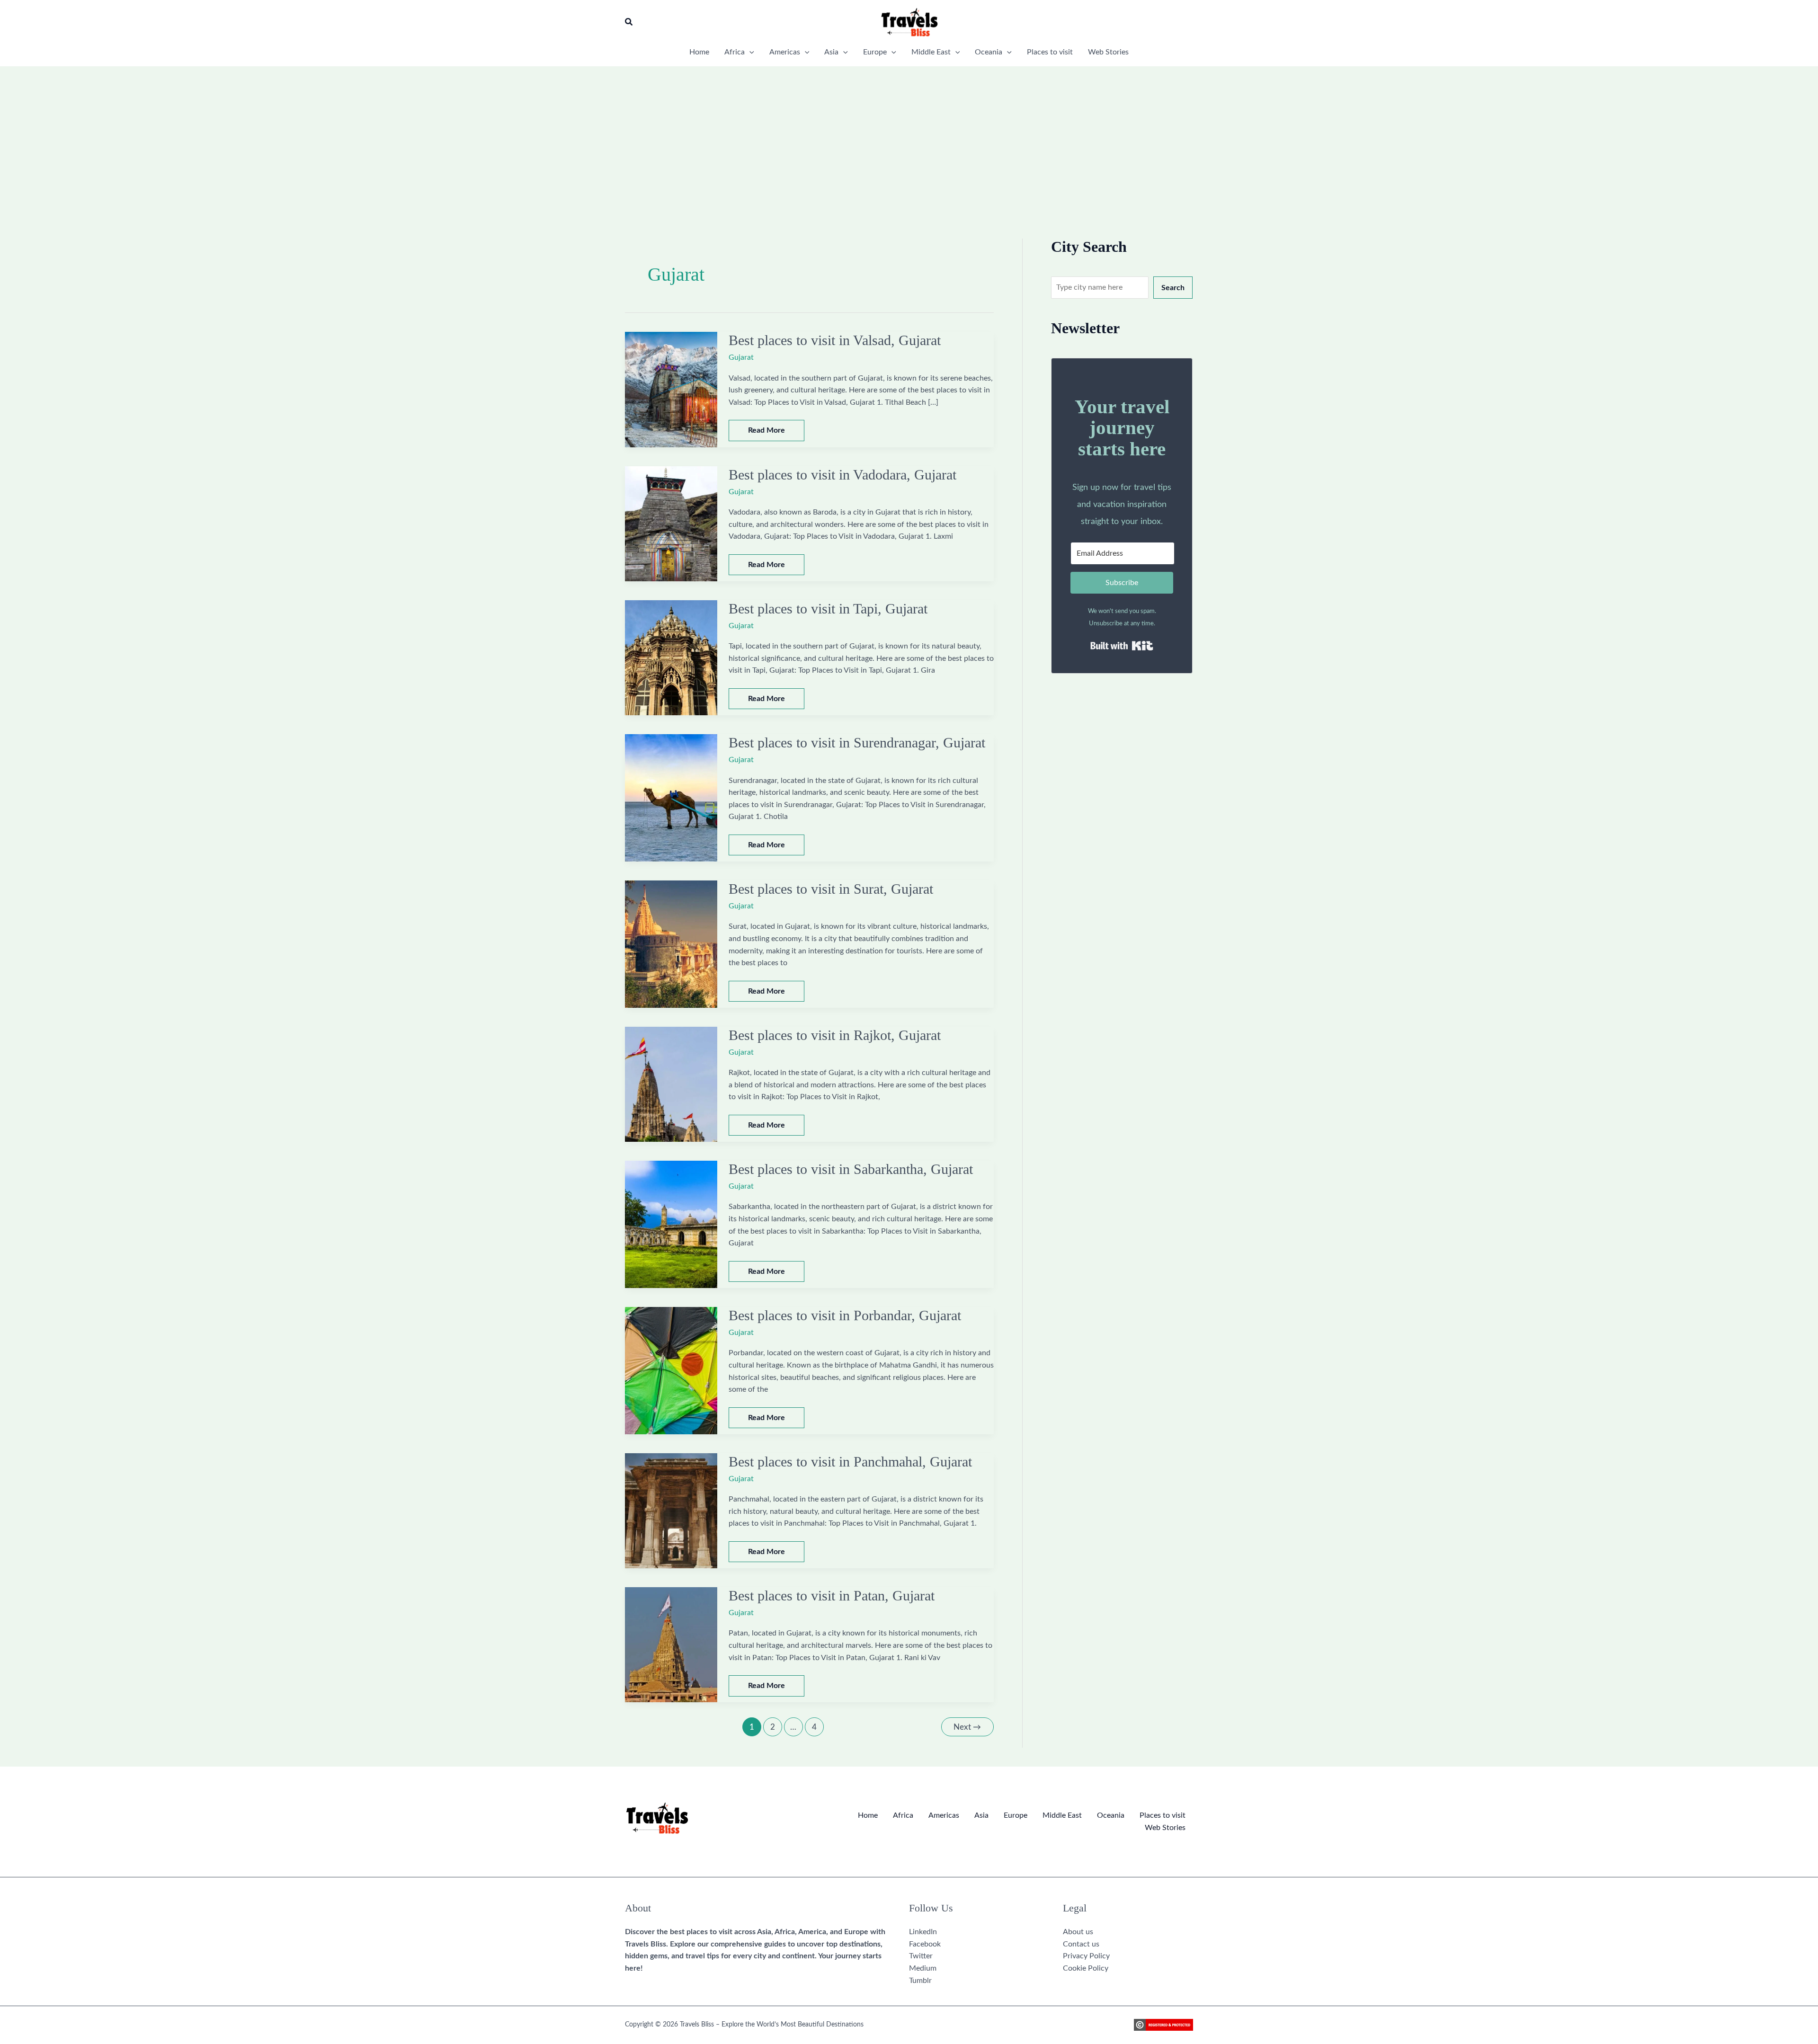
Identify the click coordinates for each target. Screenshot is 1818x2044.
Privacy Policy (1086, 1956)
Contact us (1081, 1944)
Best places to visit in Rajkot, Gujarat (835, 1035)
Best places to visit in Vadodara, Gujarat (842, 475)
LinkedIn (923, 1932)
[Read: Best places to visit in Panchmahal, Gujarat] (671, 1511)
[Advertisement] (909, 137)
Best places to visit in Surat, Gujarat (831, 889)
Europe (1016, 1815)
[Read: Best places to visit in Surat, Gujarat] (671, 944)
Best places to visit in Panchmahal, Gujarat (850, 1462)
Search (1173, 288)
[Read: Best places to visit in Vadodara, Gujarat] (671, 523)
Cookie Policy (1086, 1968)
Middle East (1062, 1815)
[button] (629, 22)
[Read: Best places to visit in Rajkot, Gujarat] (671, 1084)
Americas (944, 1815)
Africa (903, 1815)
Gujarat (741, 357)
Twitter (921, 1956)
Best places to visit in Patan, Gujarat (832, 1595)
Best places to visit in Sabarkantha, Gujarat (851, 1169)
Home (868, 1815)
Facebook (925, 1944)
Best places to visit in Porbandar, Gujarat (845, 1315)
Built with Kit (1122, 646)
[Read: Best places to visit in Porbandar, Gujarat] (671, 1370)
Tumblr (920, 1981)
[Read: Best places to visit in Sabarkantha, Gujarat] (671, 1224)
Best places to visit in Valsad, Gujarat (835, 340)
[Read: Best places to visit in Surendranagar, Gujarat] (671, 798)
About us (1078, 1932)
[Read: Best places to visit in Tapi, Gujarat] (671, 658)
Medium (923, 1968)
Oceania (1111, 1815)
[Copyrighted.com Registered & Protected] (1163, 2025)
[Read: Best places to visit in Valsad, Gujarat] (671, 389)
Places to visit (1163, 1815)
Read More (766, 433)
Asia (981, 1815)
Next (967, 1727)
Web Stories (1165, 1828)
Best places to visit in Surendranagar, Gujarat (857, 742)
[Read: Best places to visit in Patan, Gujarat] (671, 1644)
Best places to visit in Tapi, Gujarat (828, 609)
